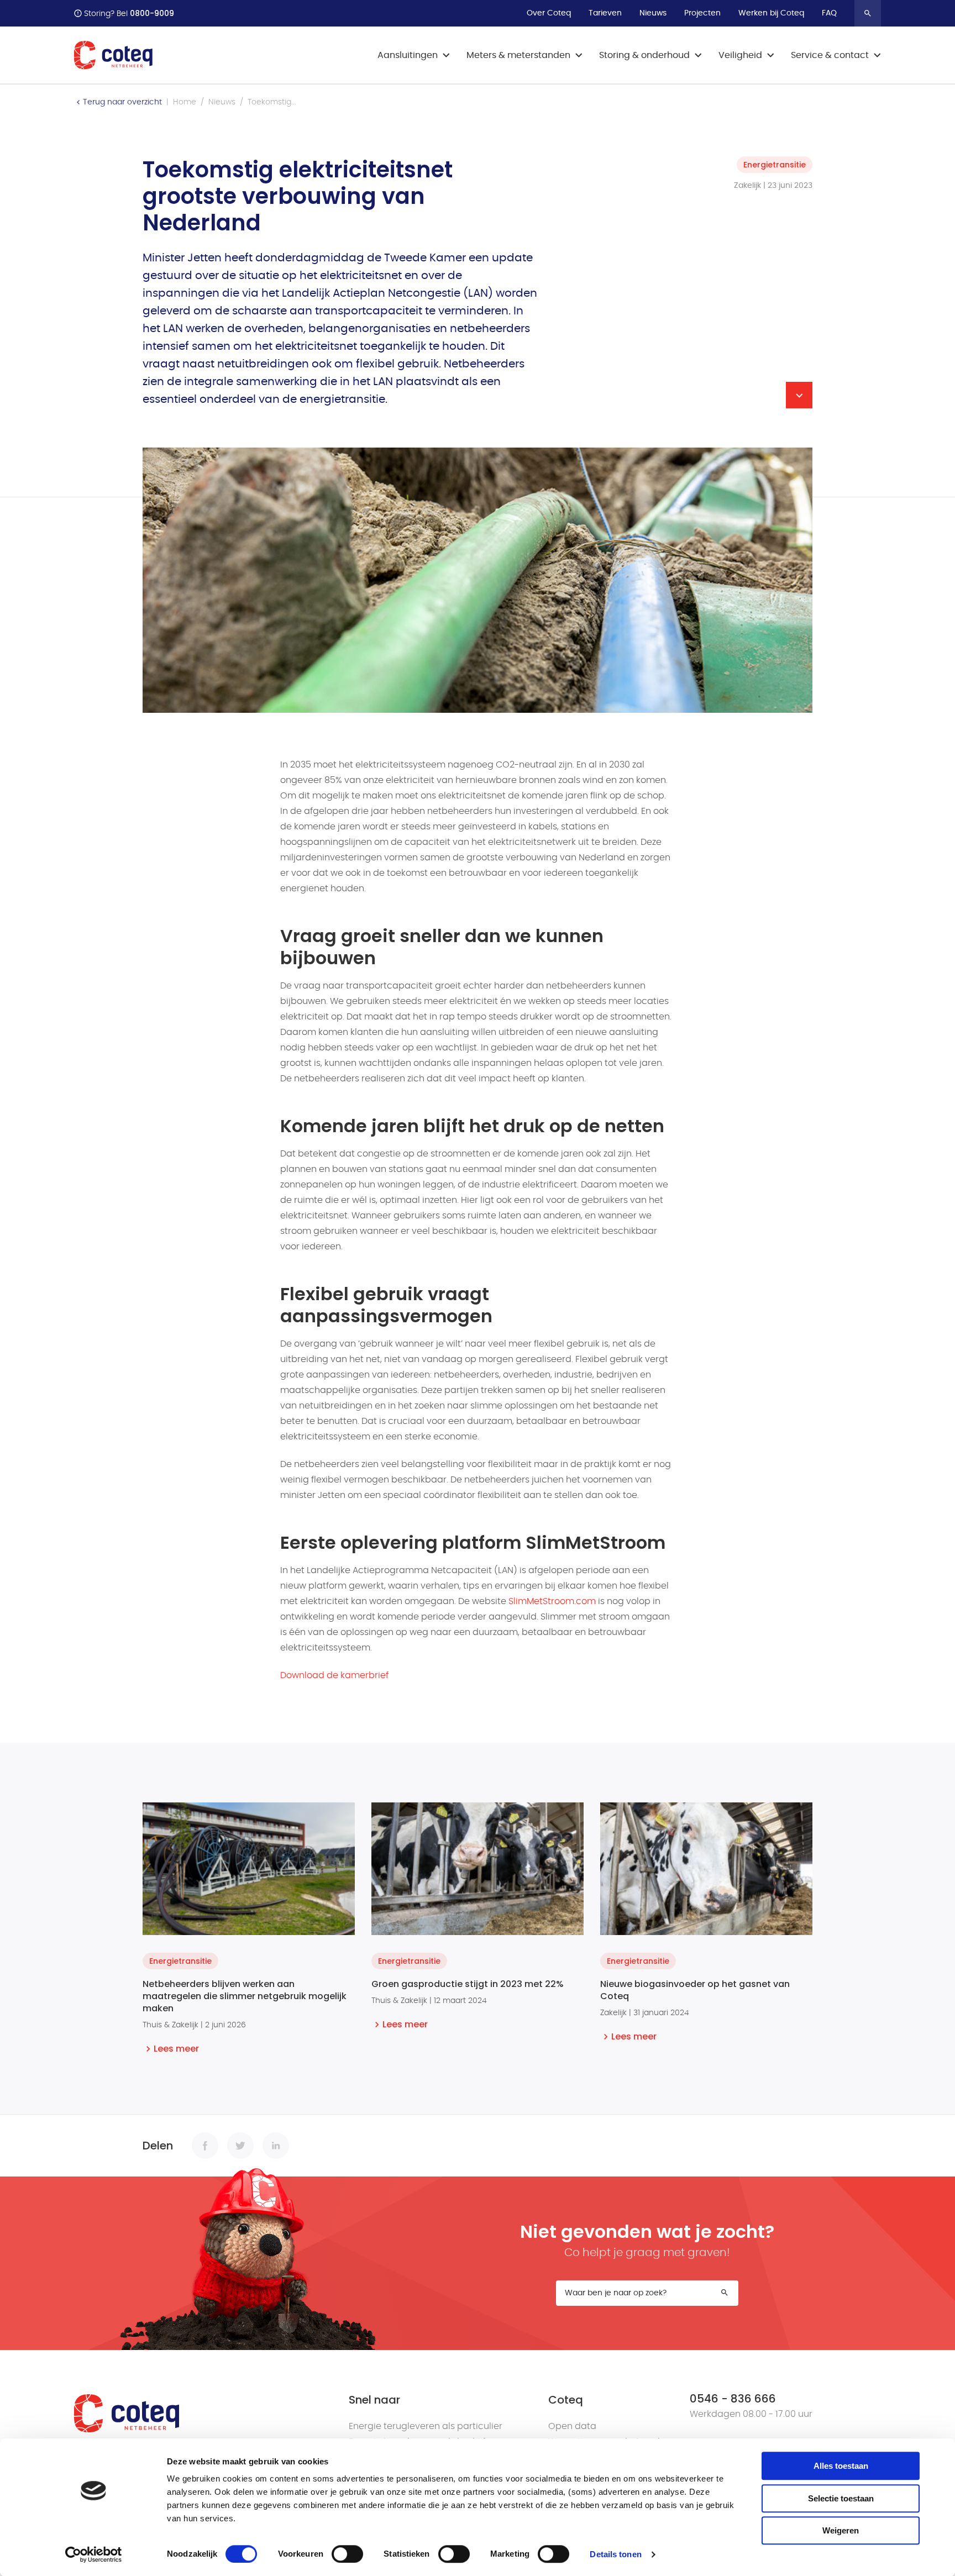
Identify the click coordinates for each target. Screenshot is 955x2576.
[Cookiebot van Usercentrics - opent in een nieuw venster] (94, 2554)
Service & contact (830, 55)
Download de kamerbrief (334, 1675)
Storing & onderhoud (644, 55)
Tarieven (605, 13)
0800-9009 (152, 13)
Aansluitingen (408, 55)
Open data (572, 2426)
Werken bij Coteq (771, 13)
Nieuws (653, 13)
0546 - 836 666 (733, 2399)
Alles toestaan (841, 2466)
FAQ (829, 13)
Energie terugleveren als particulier (426, 2426)
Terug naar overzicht (122, 102)
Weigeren (841, 2530)
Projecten (702, 13)
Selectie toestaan (841, 2498)
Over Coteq (549, 13)
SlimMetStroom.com (552, 1601)
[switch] (347, 2554)
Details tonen (615, 2554)
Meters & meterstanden (518, 55)
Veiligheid (740, 55)
